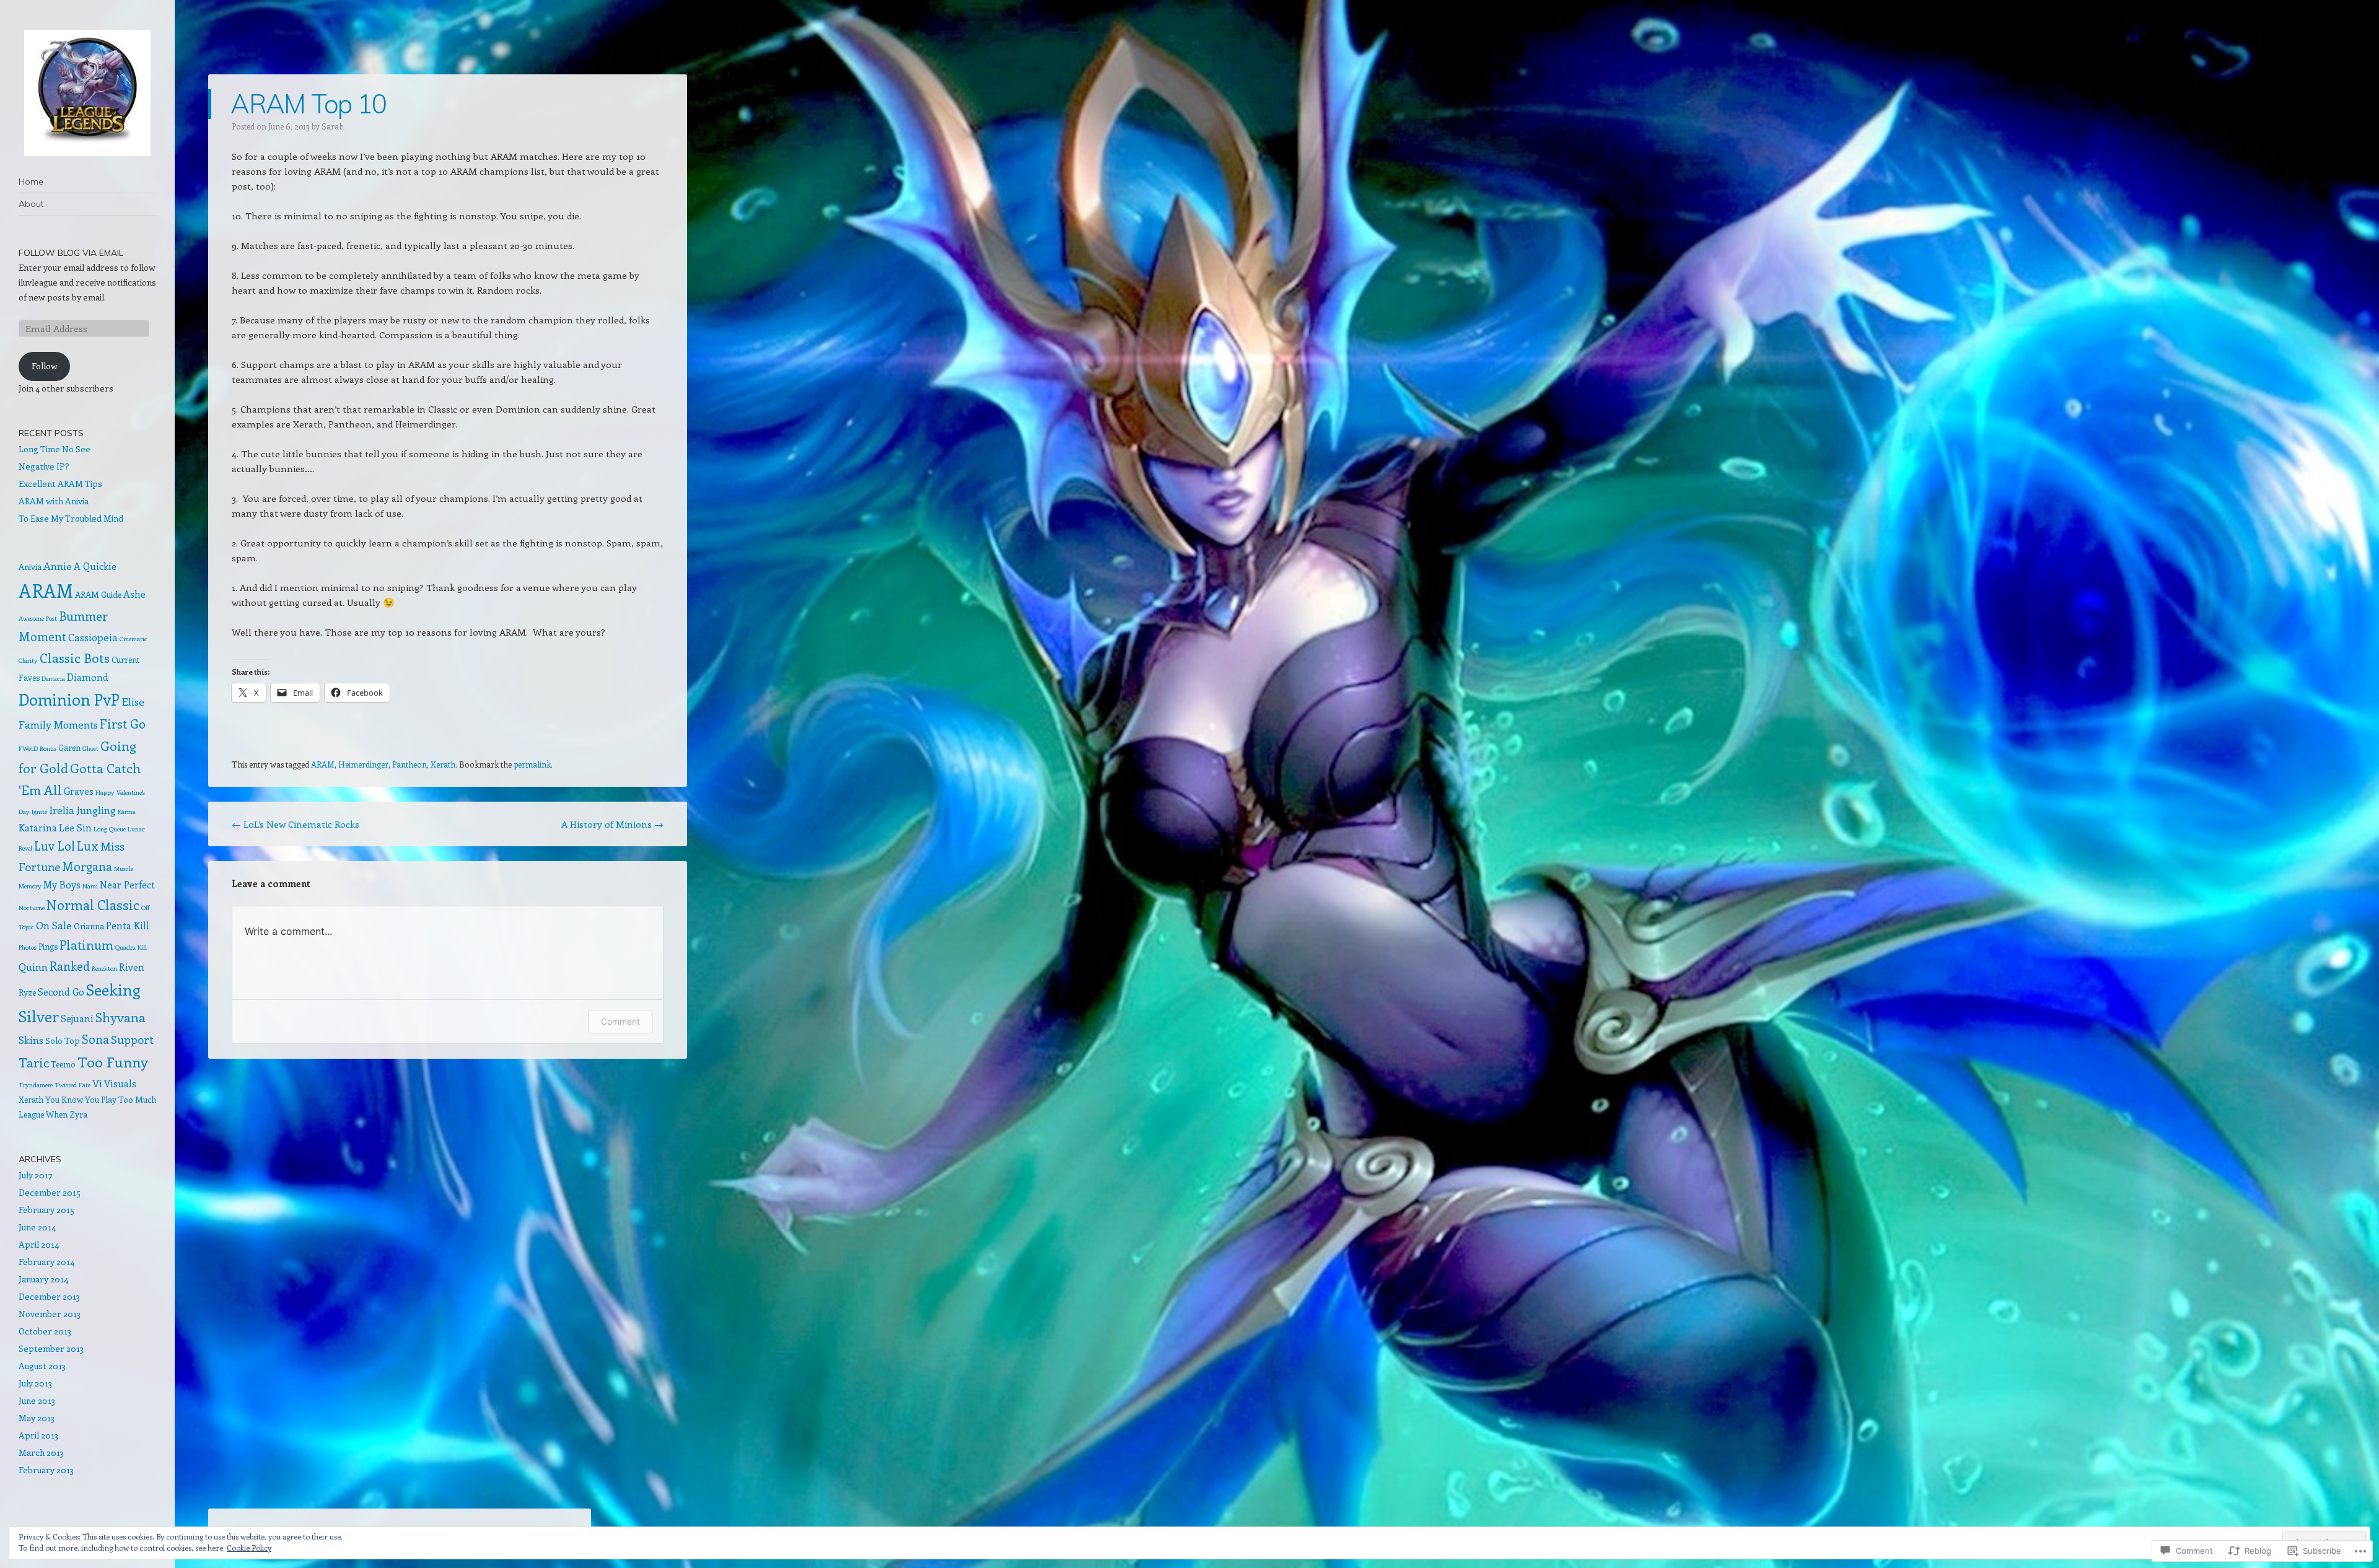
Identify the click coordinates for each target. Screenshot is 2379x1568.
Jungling (96, 810)
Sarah (333, 126)
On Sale (54, 925)
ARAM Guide (98, 594)
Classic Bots (75, 657)
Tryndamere (36, 1085)
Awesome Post (38, 618)
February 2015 (46, 1210)
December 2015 (50, 1192)
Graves (79, 791)
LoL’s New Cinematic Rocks (296, 824)
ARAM (323, 764)
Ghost (90, 748)
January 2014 (43, 1279)
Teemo (63, 1064)
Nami (90, 886)
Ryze (27, 992)
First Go (123, 723)
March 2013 (41, 1452)
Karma (127, 812)
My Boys (62, 884)
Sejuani (77, 1018)
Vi (97, 1083)
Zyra (78, 1114)
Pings (48, 946)
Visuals (120, 1083)
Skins (31, 1040)
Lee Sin (75, 827)
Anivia (30, 567)
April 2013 (38, 1435)
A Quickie (95, 566)
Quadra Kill (131, 947)
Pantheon (410, 764)
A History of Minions (612, 824)
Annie (58, 566)
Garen (69, 747)
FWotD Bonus (37, 748)
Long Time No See (55, 449)
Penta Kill (128, 925)
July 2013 (35, 1383)
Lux (88, 846)
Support (132, 1039)
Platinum (86, 944)
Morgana (87, 866)
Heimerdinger (363, 764)
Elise (133, 701)
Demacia (53, 678)
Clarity (28, 660)
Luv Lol (55, 846)
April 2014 (39, 1244)
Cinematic (134, 639)
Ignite (39, 812)
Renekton (104, 968)
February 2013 (46, 1470)
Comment (620, 1021)
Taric (34, 1062)
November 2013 (50, 1314)
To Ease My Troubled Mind (71, 518)
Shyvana (120, 1017)
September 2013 (51, 1348)
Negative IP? (44, 466)
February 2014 (46, 1262)
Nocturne (32, 908)
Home (31, 182)
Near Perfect (127, 884)
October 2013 (45, 1331)
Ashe (134, 594)
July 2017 (36, 1175)
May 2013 (37, 1418)
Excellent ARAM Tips (60, 484)
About (31, 204)
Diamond (88, 677)
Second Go (61, 992)
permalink (532, 764)
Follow (45, 366)
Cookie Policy (249, 1548)
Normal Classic (93, 905)
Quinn (33, 966)
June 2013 (37, 1400)
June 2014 (37, 1227)
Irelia (62, 810)
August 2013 (42, 1366)
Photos (28, 947)
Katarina (38, 827)
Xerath (443, 764)
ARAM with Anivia (54, 501)
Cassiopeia (93, 637)
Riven (132, 967)
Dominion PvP (69, 699)
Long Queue (110, 829)
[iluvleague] (87, 93)
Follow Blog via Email (71, 253)
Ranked (70, 966)
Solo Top (63, 1040)
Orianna (89, 926)
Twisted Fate (72, 1085)
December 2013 (49, 1296)
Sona (95, 1039)
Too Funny (113, 1062)
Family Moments (58, 724)
